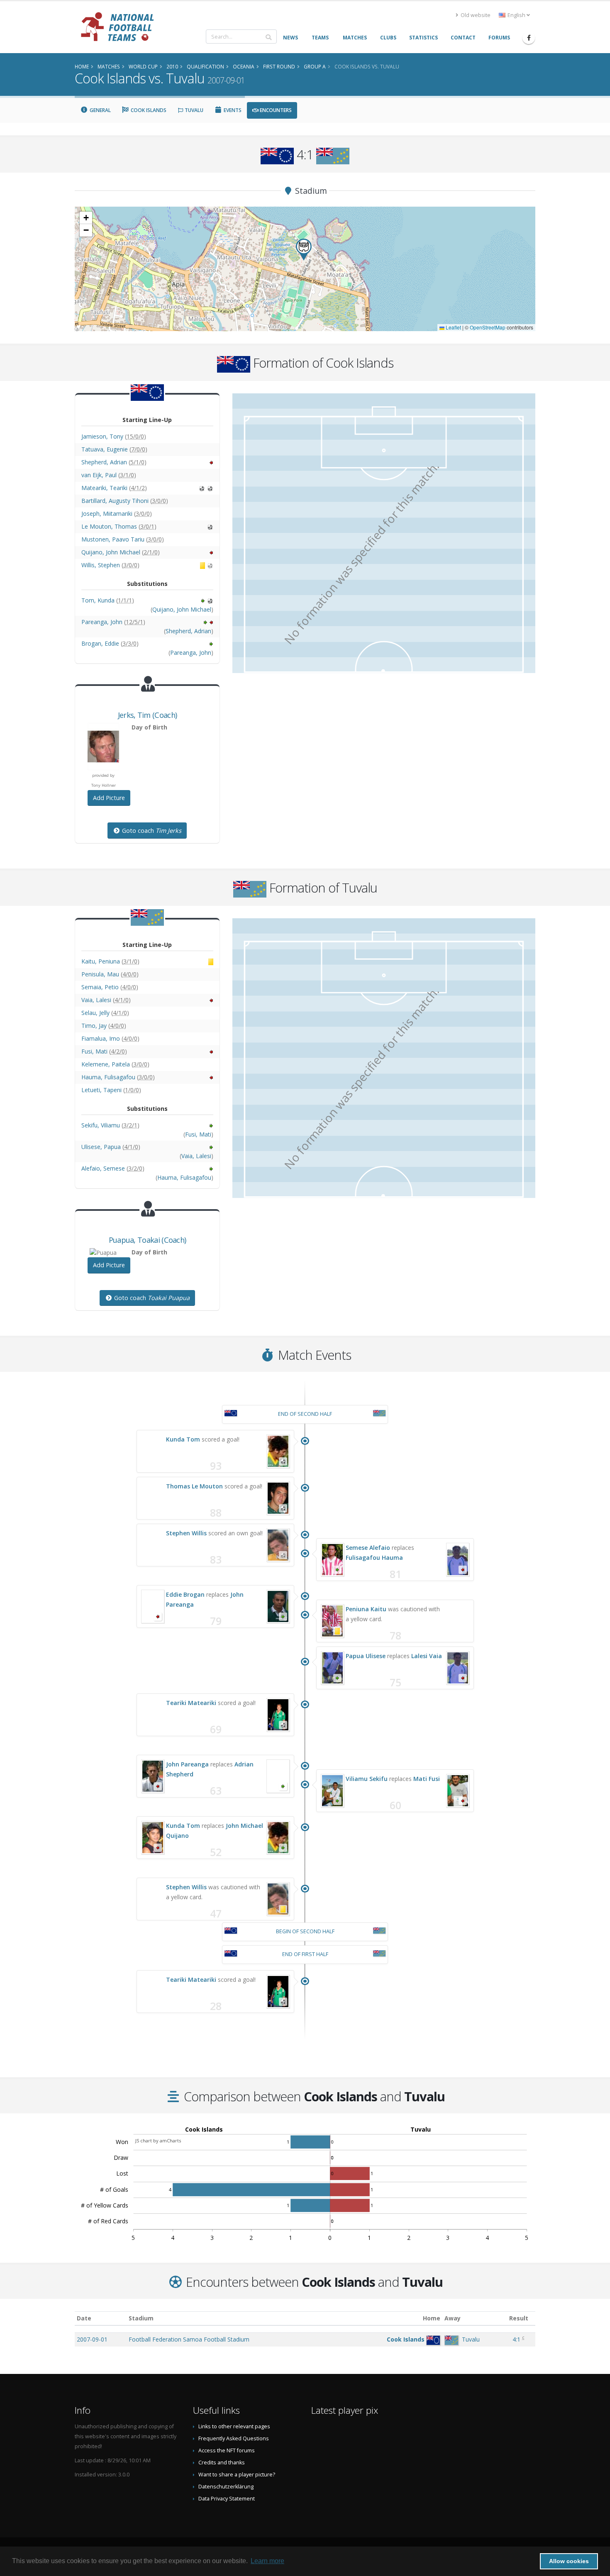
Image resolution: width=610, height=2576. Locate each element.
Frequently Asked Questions (234, 2438)
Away (453, 2318)
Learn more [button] (267, 2561)
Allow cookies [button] (569, 2561)
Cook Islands (148, 110)
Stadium (141, 2318)
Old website (475, 15)
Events (232, 110)
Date (84, 2318)
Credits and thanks (222, 2463)
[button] (304, 250)
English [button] (516, 15)
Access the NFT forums (227, 2450)
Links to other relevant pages (234, 2426)
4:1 (516, 2339)
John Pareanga (187, 1764)
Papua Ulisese (366, 1656)
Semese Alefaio (368, 1548)
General (100, 110)
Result (519, 2318)
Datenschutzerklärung (226, 2487)
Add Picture (109, 798)
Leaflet (453, 327)
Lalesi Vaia (427, 1656)
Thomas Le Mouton (194, 1486)
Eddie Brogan (185, 1594)
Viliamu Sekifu (367, 1779)
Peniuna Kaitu (366, 1609)
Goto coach (151, 831)
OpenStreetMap (488, 327)
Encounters (275, 110)
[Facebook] (529, 38)
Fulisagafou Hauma (374, 1558)
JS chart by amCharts (158, 2141)
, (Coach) (147, 715)
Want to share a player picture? (237, 2475)
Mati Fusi (427, 1779)
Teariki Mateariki (191, 1703)
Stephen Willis (186, 1533)
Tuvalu (193, 110)
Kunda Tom (183, 1439)
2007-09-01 (92, 2339)
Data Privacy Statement (227, 2499)
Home (432, 2318)
